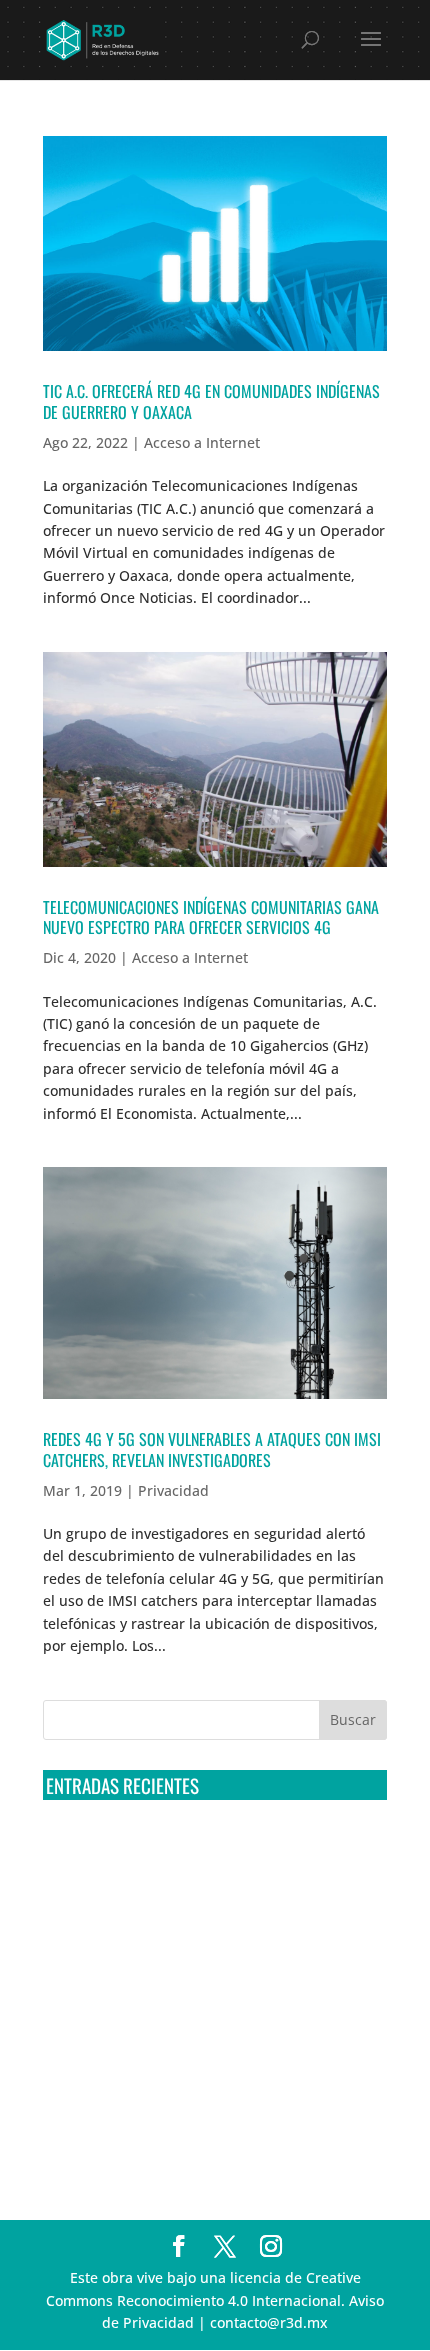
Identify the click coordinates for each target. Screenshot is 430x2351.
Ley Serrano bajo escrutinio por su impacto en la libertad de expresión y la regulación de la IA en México (205, 2053)
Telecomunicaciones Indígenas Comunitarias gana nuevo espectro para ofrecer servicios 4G (211, 917)
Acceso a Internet (202, 442)
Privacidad (173, 1490)
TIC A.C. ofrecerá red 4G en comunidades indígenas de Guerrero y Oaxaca (211, 401)
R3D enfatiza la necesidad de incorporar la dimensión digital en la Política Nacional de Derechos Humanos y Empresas (188, 2128)
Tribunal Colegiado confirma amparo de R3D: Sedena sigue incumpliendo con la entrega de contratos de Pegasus (197, 1853)
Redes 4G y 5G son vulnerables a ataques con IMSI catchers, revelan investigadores (212, 1449)
